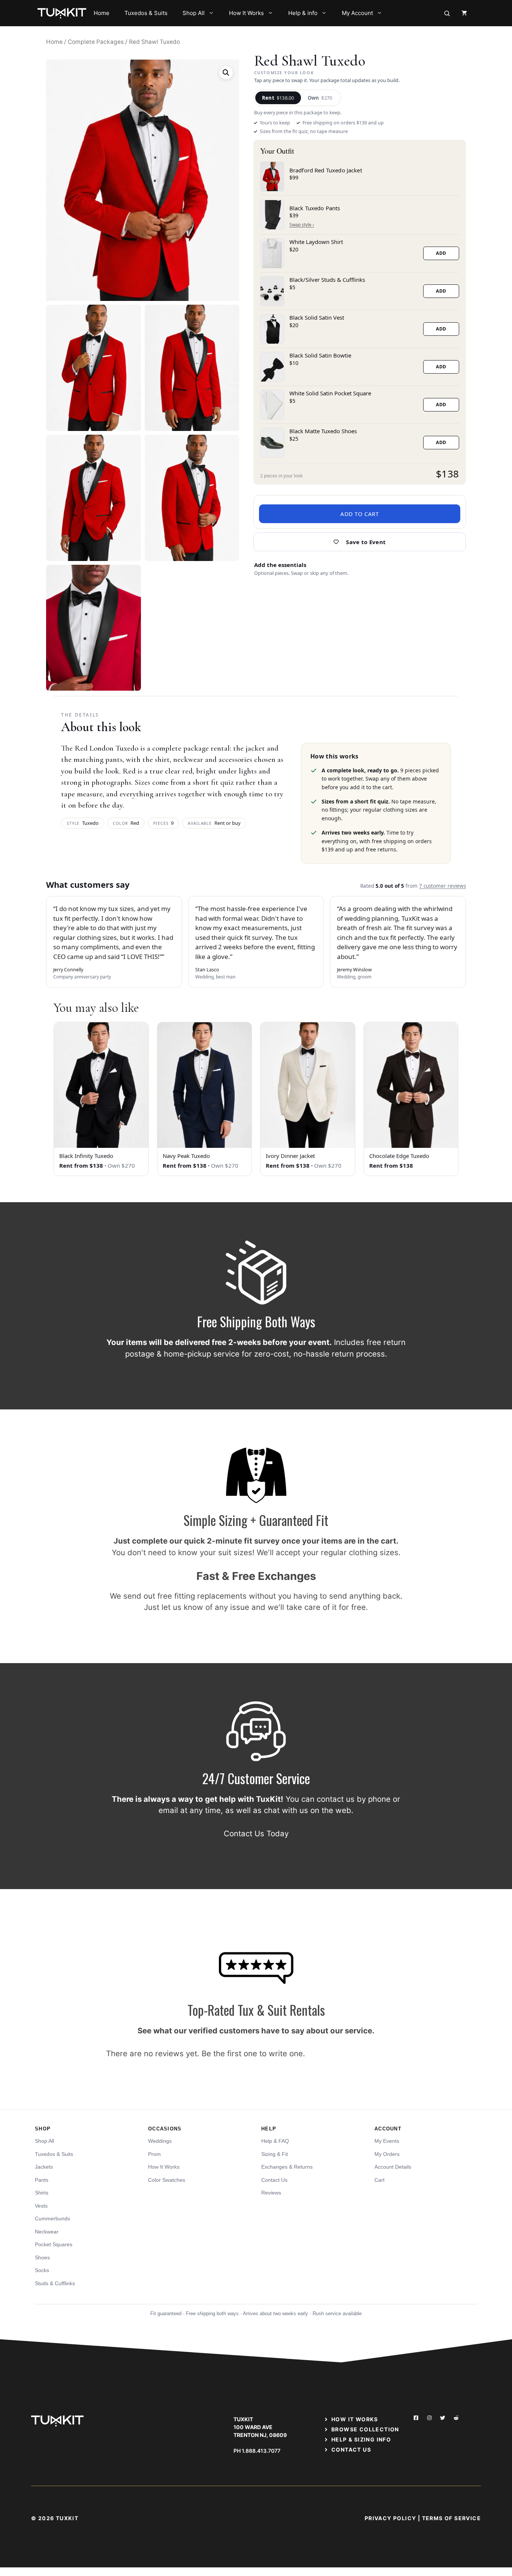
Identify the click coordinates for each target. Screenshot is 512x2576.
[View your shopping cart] (464, 13)
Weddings (160, 2141)
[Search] (447, 13)
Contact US (351, 2450)
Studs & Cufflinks (55, 2283)
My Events (387, 2141)
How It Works (246, 13)
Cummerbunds (52, 2218)
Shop (43, 2129)
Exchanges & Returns (287, 2167)
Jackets (44, 2167)
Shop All (194, 13)
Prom (154, 2154)
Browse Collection (365, 2429)
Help (269, 2129)
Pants (42, 2180)
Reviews (271, 2193)
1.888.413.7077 (261, 2451)
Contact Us (274, 2180)
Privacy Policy (391, 2518)
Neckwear (47, 2232)
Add (441, 253)
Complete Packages (96, 42)
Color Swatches (167, 2180)
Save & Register (360, 542)
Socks (42, 2270)
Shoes (42, 2257)
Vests (41, 2206)
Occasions (165, 2129)
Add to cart (360, 514)
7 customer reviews (442, 886)
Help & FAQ (275, 2141)
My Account (357, 13)
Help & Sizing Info (361, 2439)
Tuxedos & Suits (146, 13)
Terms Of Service (451, 2518)
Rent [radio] (278, 98)
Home (102, 13)
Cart (380, 2180)
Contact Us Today (256, 1833)
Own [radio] (320, 98)
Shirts (42, 2193)
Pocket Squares (54, 2244)
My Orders (387, 2154)
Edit (302, 225)
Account (388, 2129)
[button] (226, 73)
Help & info (303, 13)
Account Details (393, 2167)
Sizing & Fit (275, 2154)
